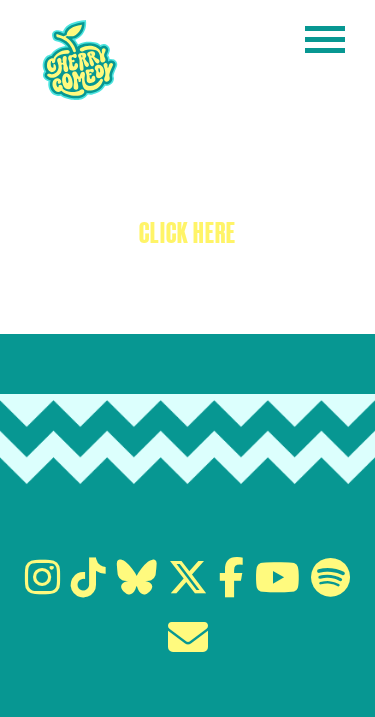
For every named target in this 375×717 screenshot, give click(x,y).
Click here (187, 232)
